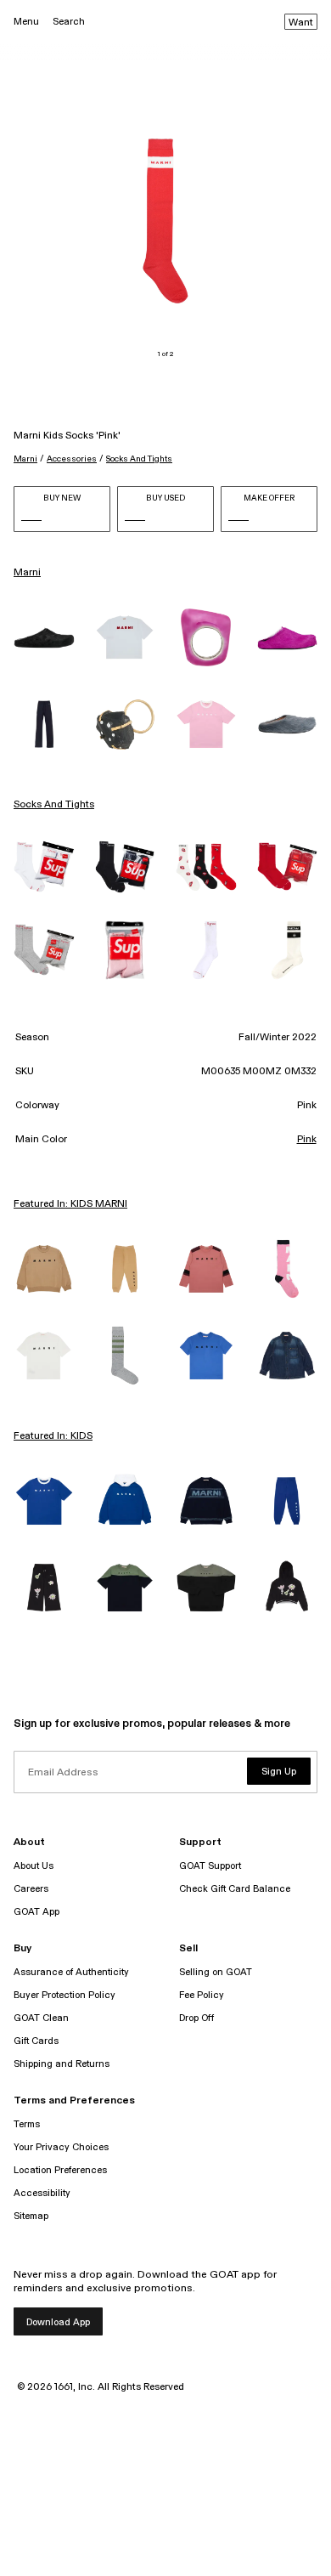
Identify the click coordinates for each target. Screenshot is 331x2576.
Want (301, 23)
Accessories (72, 459)
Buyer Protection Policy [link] (65, 1995)
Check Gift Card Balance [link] (235, 1889)
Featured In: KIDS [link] (53, 1436)
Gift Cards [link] (36, 2041)
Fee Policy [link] (202, 1995)
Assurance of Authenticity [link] (71, 1972)
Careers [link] (31, 1889)
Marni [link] (27, 573)
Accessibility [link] (42, 2193)
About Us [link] (34, 1866)
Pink (307, 1140)
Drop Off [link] (196, 2018)
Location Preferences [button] (60, 2170)
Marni (25, 459)
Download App (58, 2322)
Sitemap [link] (31, 2216)
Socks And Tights (139, 459)
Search (69, 22)
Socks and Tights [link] (54, 805)
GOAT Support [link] (210, 1866)
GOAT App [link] (36, 1912)
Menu (26, 22)
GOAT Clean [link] (41, 2018)
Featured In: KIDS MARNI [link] (70, 1204)
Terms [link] (27, 2124)
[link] (44, 637)
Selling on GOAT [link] (216, 1972)
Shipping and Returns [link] (62, 2064)
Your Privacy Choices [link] (61, 2147)
